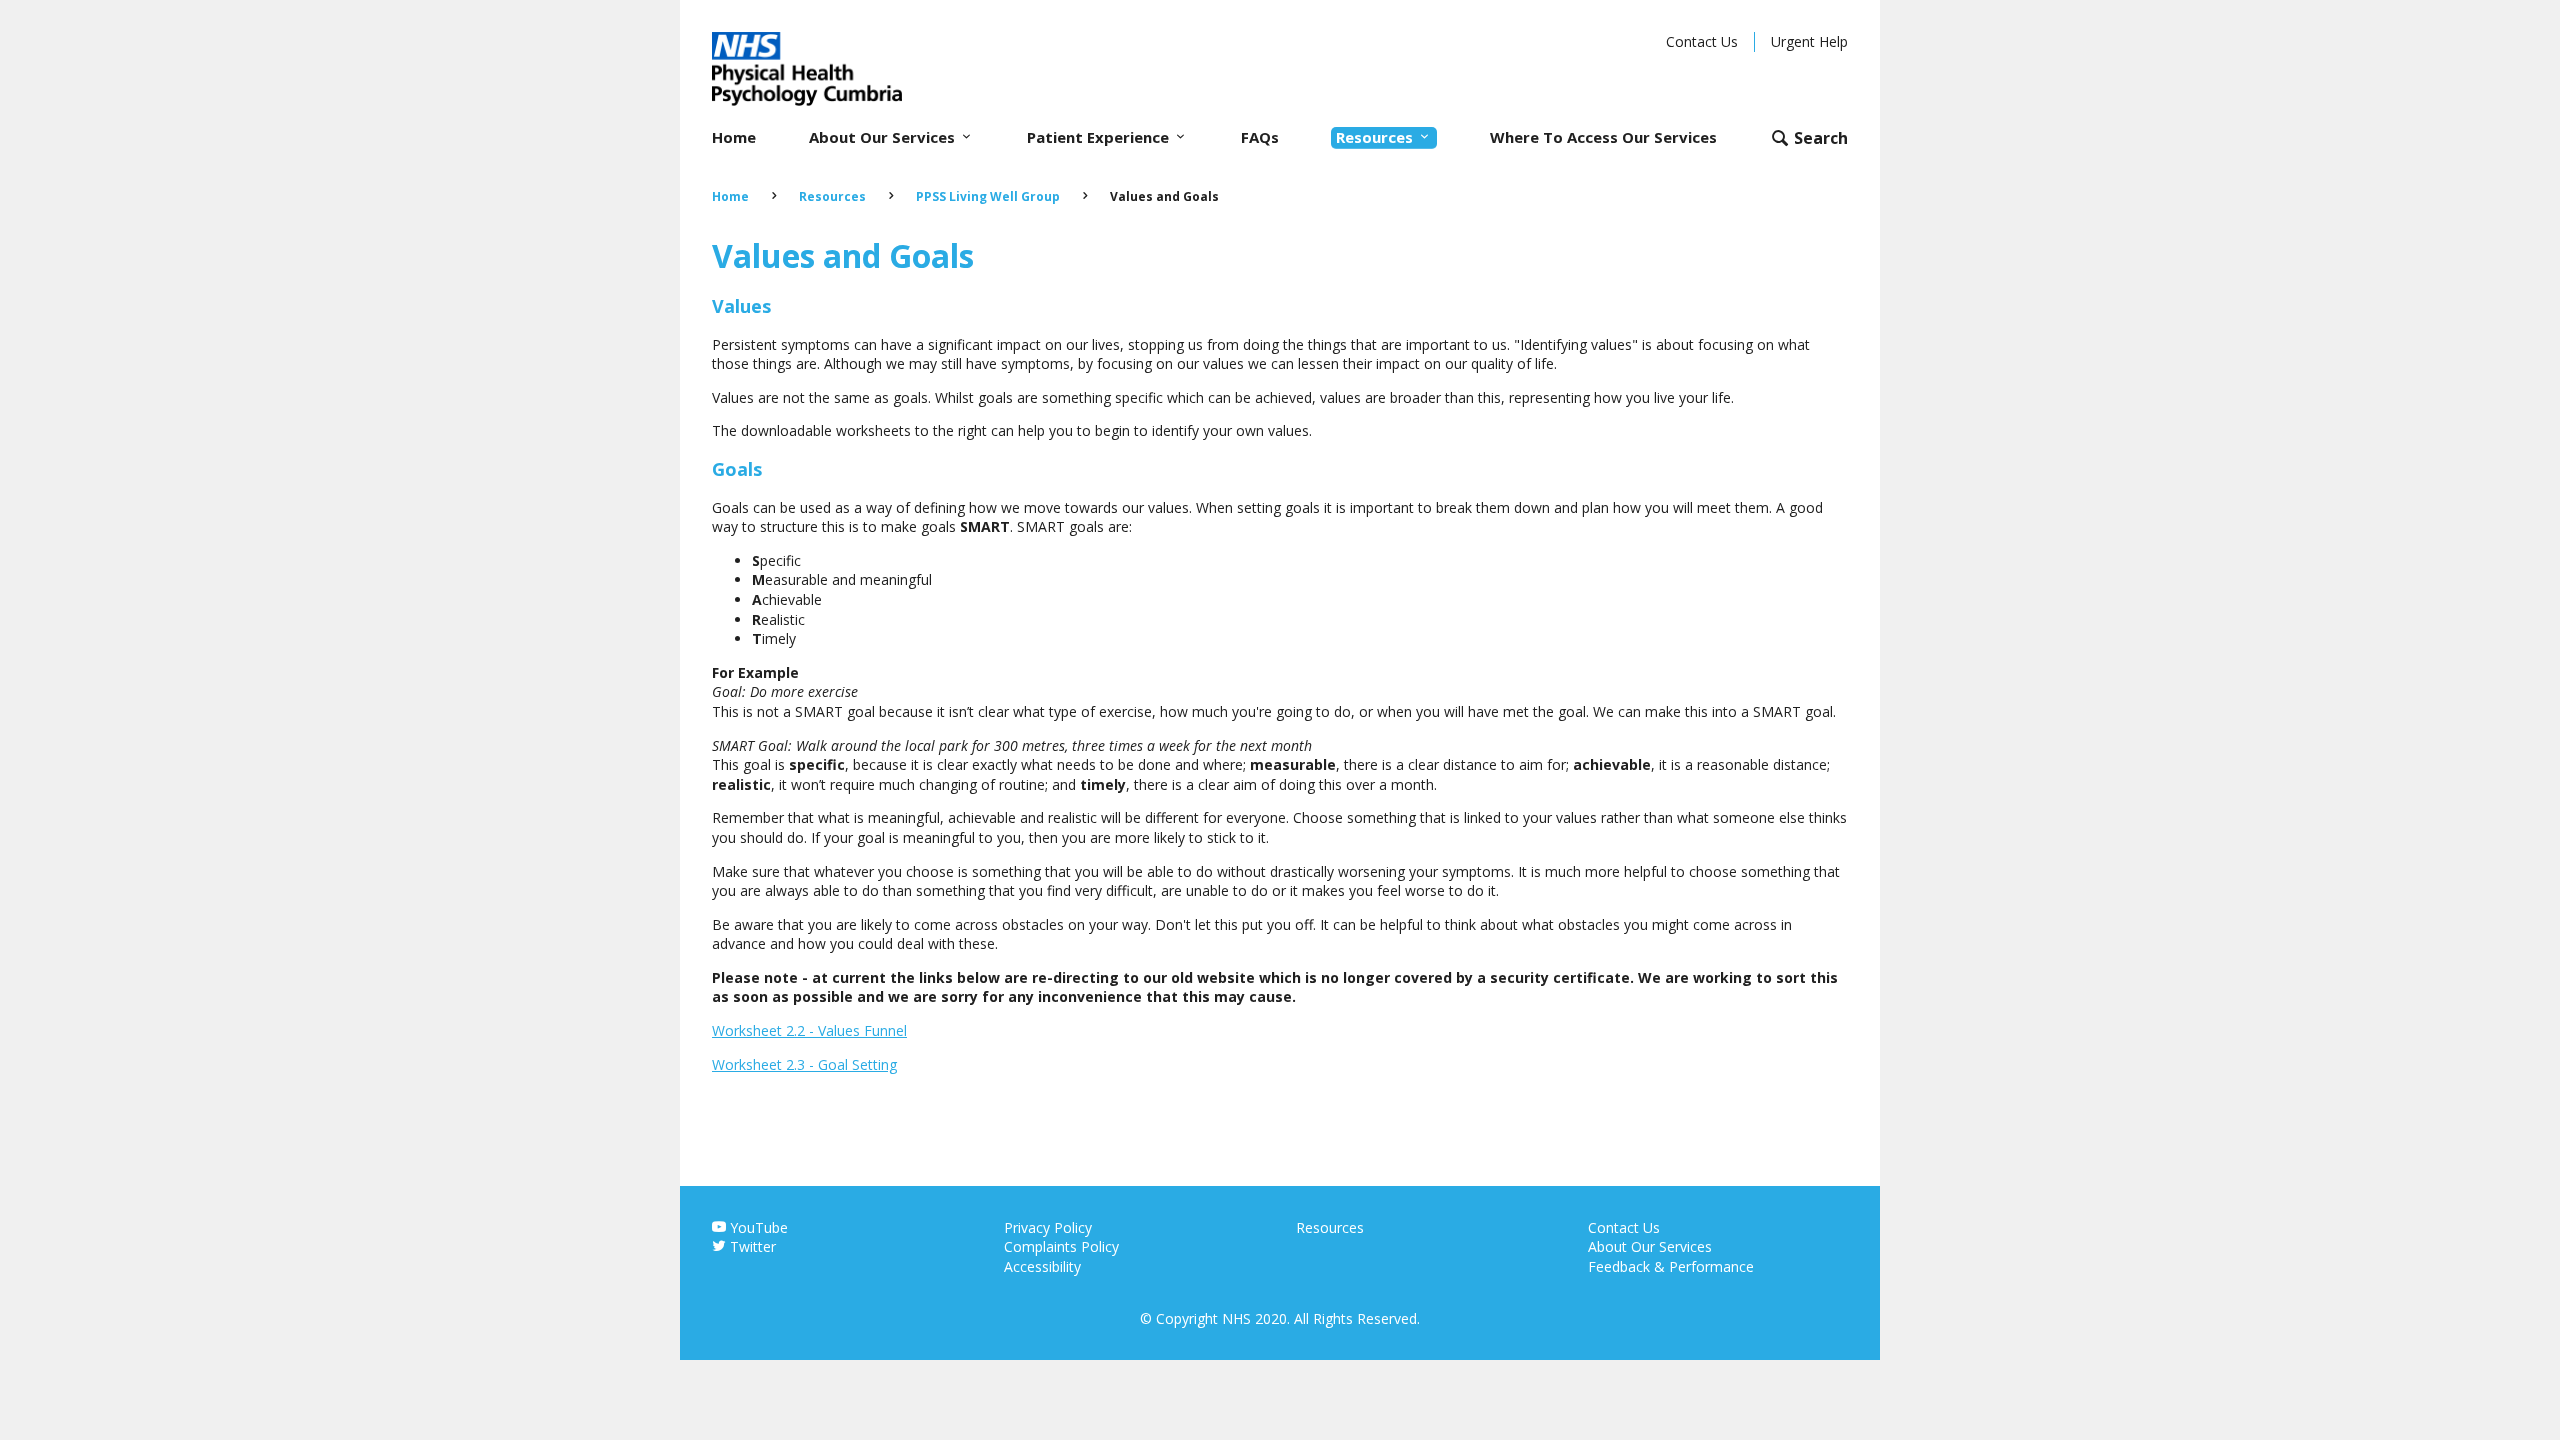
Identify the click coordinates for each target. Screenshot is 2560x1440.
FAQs (1260, 137)
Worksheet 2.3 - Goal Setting (804, 1064)
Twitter (751, 1246)
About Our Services (884, 137)
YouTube (757, 1227)
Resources (1376, 137)
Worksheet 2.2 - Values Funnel (809, 1030)
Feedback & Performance (1671, 1266)
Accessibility (1042, 1266)
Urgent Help (1809, 41)
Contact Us (1702, 41)
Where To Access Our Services (1603, 137)
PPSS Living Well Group (988, 196)
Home (734, 137)
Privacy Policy (1048, 1227)
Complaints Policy (1061, 1246)
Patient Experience (1100, 137)
